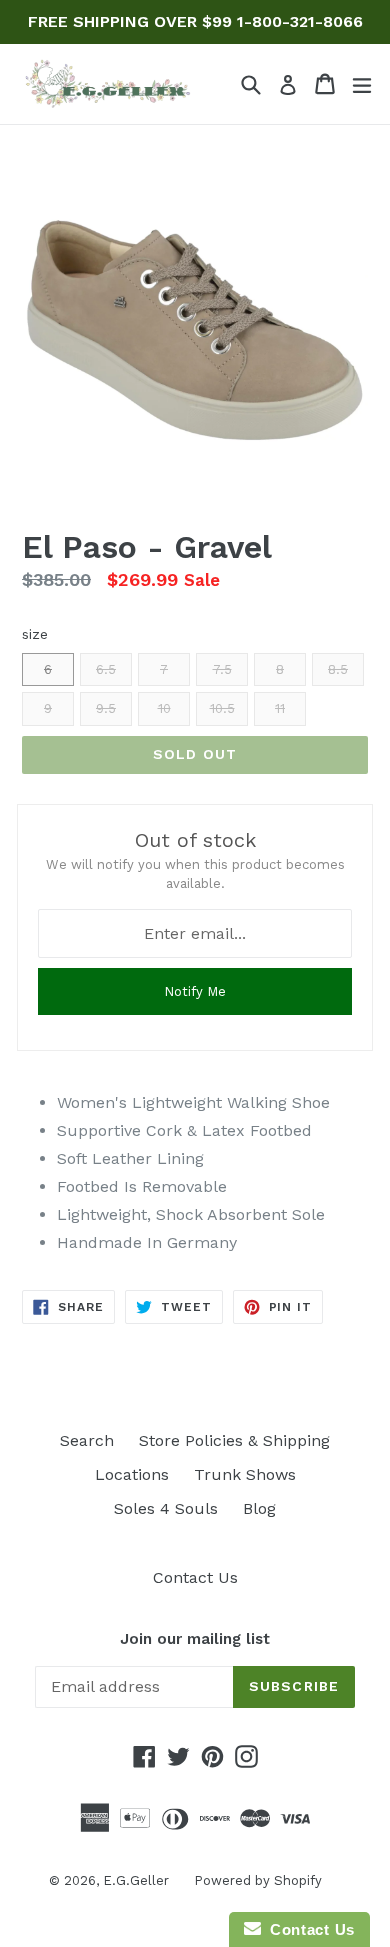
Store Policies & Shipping (234, 1440)
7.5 (222, 669)
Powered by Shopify (258, 1880)
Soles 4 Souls (166, 1508)
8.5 (338, 669)
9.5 (106, 708)
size (35, 634)
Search (87, 1440)
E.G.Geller (136, 1880)
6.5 (106, 669)
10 (164, 708)
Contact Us (195, 1577)
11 (280, 708)
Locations (132, 1474)
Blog (259, 1508)
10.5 (222, 708)
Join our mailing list (195, 1639)
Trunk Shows (245, 1474)
